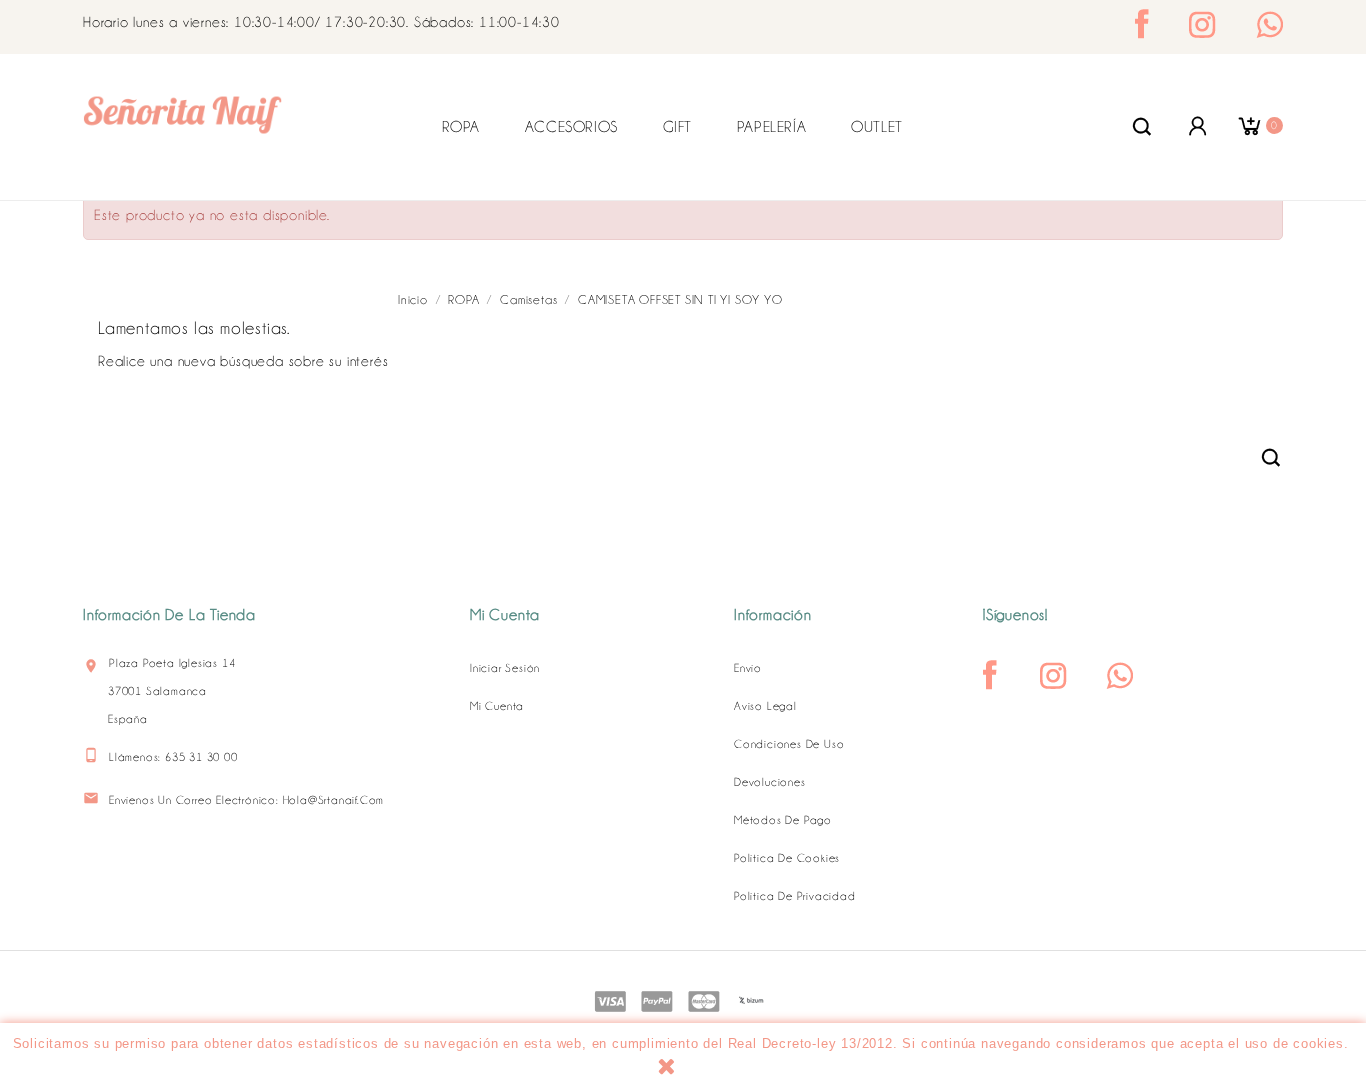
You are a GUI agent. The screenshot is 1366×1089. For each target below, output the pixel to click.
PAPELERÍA (771, 127)
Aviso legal (765, 706)
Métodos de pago (783, 820)
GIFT (677, 127)
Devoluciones (770, 782)
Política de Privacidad (795, 896)
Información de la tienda (169, 615)
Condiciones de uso (789, 744)
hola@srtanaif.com (334, 800)
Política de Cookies (787, 858)
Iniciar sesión (505, 668)
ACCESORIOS (571, 127)
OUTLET (877, 127)
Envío (748, 668)
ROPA (461, 127)
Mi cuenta (497, 706)
